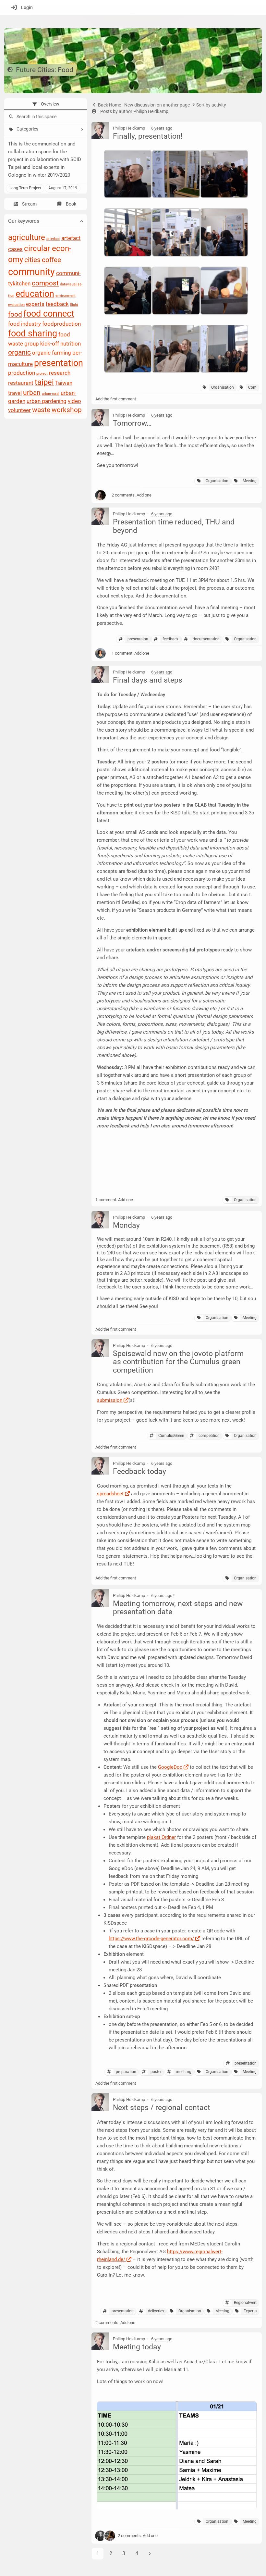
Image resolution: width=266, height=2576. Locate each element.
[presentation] (46, 104)
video (74, 401)
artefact (71, 238)
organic (19, 352)
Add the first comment (116, 399)
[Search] (10, 117)
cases (15, 249)
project (42, 374)
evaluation (16, 305)
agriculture (27, 237)
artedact (53, 239)
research (60, 373)
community (31, 272)
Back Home (109, 105)
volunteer (19, 410)
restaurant (21, 383)
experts (35, 304)
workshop (67, 410)
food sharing (33, 334)
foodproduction (61, 324)
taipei (44, 382)
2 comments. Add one (132, 495)
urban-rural (51, 394)
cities (32, 260)
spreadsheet (110, 1494)
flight (74, 305)
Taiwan (64, 383)
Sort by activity (211, 105)
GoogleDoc (170, 1767)
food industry (24, 324)
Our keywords (24, 221)
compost (45, 283)
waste (41, 410)
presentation (59, 363)
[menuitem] (20, 7)
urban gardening (47, 401)
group (32, 344)
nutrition (71, 344)
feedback (57, 304)
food (15, 315)
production (22, 373)
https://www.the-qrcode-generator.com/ (151, 1939)
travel (15, 393)
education (35, 294)
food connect (49, 314)
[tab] (46, 104)
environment (66, 296)
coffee (51, 260)
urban (32, 393)
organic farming (52, 353)
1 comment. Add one (130, 653)
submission (110, 1400)
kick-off (50, 344)
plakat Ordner (161, 1837)
